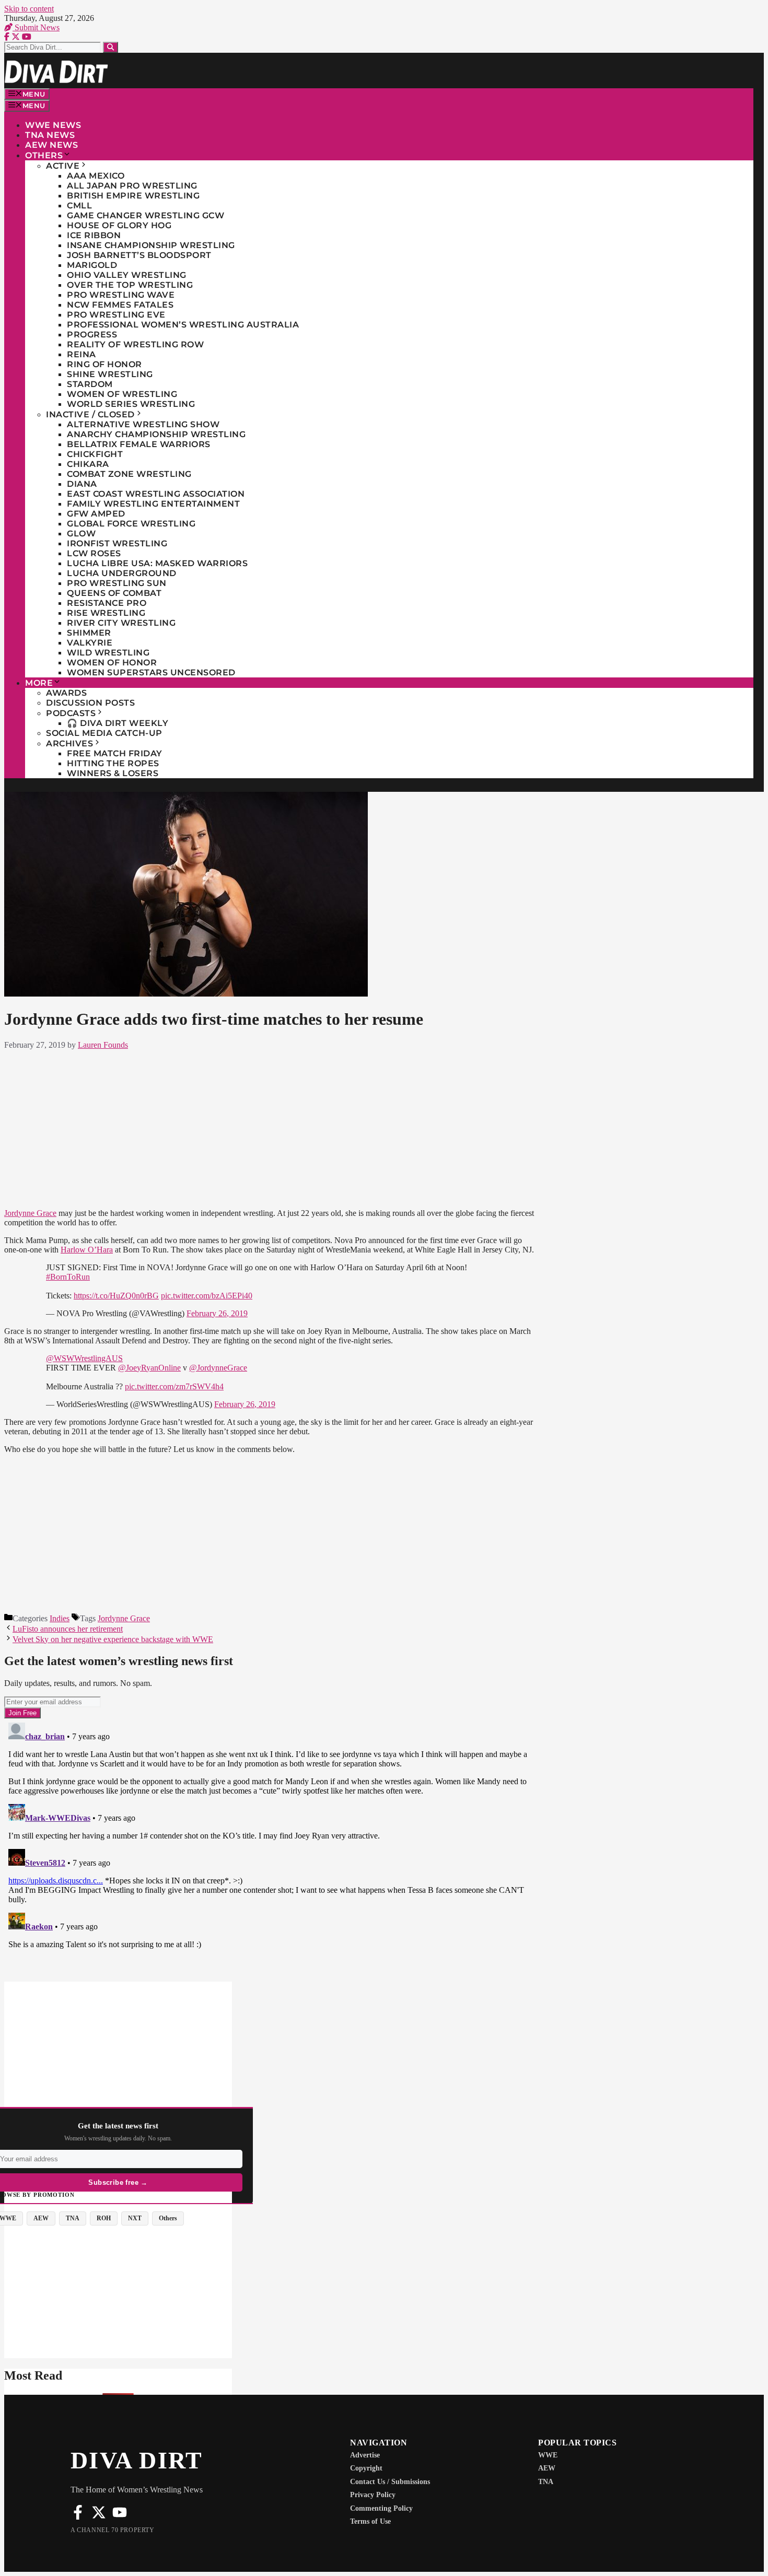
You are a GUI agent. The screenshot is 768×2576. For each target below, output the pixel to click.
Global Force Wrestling (131, 524)
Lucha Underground (122, 573)
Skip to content (29, 9)
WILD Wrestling (108, 653)
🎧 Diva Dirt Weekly (118, 723)
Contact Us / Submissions (390, 2482)
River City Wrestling (121, 623)
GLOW (81, 534)
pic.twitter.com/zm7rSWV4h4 (174, 1386)
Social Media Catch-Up (104, 733)
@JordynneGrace (218, 1368)
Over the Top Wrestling (130, 285)
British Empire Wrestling (133, 196)
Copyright (366, 2468)
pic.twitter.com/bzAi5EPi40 (207, 1296)
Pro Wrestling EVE (116, 315)
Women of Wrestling (122, 394)
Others (44, 155)
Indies (60, 1618)
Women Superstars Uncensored (151, 672)
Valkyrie (90, 643)
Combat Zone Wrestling (129, 474)
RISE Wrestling (106, 613)
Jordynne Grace (30, 1213)
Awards (66, 693)
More (39, 683)
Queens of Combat (114, 593)
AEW (547, 2468)
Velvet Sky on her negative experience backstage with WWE (113, 1639)
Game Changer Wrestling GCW (146, 215)
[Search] (110, 47)
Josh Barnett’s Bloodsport (139, 255)
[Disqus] (270, 1849)
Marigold (92, 265)
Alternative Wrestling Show (143, 424)
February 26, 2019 (217, 1313)
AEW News (51, 145)
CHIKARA (88, 464)
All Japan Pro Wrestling (132, 186)
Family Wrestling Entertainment (153, 504)
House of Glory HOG (119, 225)
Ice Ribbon (94, 235)
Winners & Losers (113, 773)
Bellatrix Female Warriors (139, 444)
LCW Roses (94, 553)
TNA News (50, 135)
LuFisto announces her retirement (68, 1629)
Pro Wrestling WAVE (121, 295)
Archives (69, 743)
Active (63, 166)
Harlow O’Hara (87, 1250)
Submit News (36, 27)
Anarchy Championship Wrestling (156, 434)
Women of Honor (112, 663)
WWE (548, 2455)
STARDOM (90, 384)
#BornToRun (68, 1277)
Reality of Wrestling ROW (135, 344)
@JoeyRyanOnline (149, 1368)
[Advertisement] (270, 1127)
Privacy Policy (373, 2495)
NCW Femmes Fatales (120, 305)
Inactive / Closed (90, 414)
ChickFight (95, 454)
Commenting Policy (381, 2508)
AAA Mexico (96, 176)
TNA (546, 2482)
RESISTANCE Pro (107, 603)
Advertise (365, 2455)
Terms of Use (370, 2521)
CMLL (79, 206)
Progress (92, 335)
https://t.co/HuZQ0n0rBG (116, 1296)
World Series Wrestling (131, 404)
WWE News (53, 125)
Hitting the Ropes (113, 763)
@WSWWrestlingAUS (84, 1358)
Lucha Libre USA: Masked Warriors (157, 563)
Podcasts (71, 713)
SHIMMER (89, 633)
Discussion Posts (90, 703)
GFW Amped (96, 514)
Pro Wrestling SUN (117, 583)
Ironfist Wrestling (117, 543)
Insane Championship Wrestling (151, 245)
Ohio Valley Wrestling (127, 275)
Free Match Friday (115, 753)
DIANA (82, 484)
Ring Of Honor (104, 364)
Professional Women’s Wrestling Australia (183, 325)
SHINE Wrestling (110, 374)
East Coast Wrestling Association (156, 494)
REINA (82, 354)
